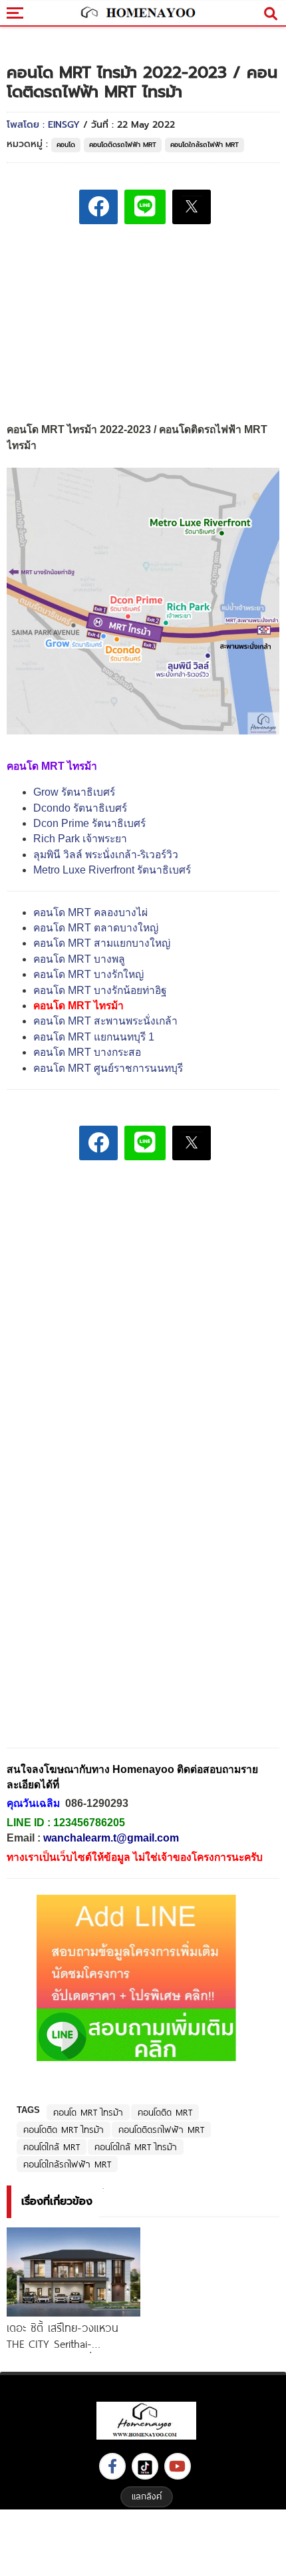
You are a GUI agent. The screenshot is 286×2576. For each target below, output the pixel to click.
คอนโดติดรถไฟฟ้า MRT (123, 145)
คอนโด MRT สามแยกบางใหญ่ (102, 943)
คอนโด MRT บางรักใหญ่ (88, 974)
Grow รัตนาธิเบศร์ (74, 792)
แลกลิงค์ (147, 2496)
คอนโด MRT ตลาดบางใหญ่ (96, 928)
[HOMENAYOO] (137, 13)
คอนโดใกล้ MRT (52, 2147)
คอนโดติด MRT (165, 2112)
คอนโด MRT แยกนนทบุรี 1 (94, 1037)
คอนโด (66, 145)
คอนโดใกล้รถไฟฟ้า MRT (205, 145)
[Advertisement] (143, 1263)
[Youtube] (178, 2466)
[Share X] (192, 207)
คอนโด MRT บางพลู (79, 959)
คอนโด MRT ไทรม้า (88, 2112)
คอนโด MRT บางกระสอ (87, 1052)
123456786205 (89, 1823)
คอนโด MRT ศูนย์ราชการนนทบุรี (108, 1068)
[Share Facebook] (98, 207)
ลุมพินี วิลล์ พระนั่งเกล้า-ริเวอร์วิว (106, 855)
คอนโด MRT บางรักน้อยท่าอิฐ (100, 990)
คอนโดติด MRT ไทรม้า (64, 2130)
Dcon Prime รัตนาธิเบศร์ (89, 823)
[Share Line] (145, 207)
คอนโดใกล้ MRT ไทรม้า (136, 2147)
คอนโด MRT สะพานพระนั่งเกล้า (105, 1021)
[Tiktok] (145, 2466)
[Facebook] (112, 2466)
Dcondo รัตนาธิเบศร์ (80, 808)
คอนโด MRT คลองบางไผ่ (90, 912)
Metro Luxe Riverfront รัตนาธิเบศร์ (112, 870)
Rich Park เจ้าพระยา (80, 839)
